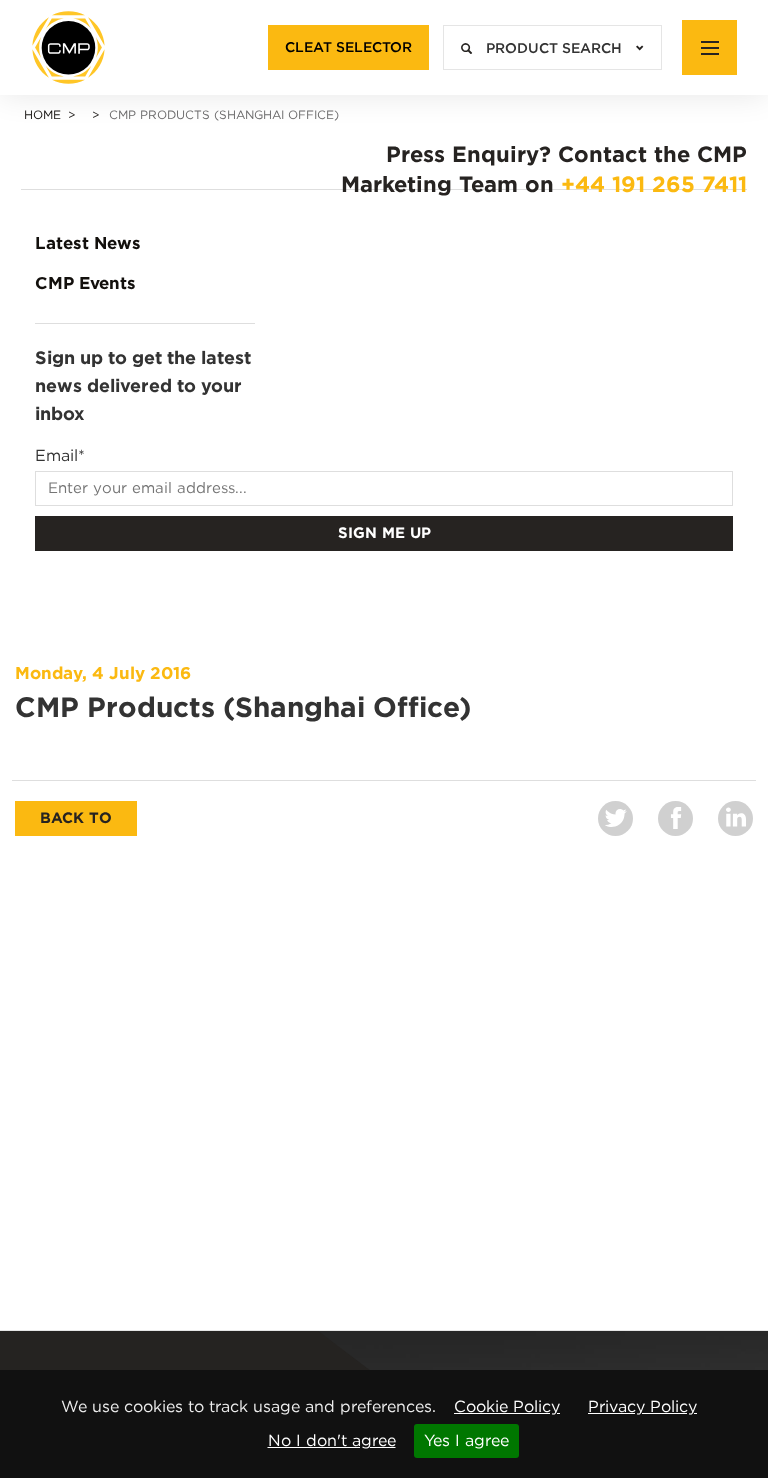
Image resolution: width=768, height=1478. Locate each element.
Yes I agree (466, 1440)
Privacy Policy (642, 1406)
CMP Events (85, 283)
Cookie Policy (507, 1406)
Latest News (88, 243)
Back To (76, 818)
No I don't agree (332, 1440)
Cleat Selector (348, 47)
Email (60, 456)
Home (42, 114)
